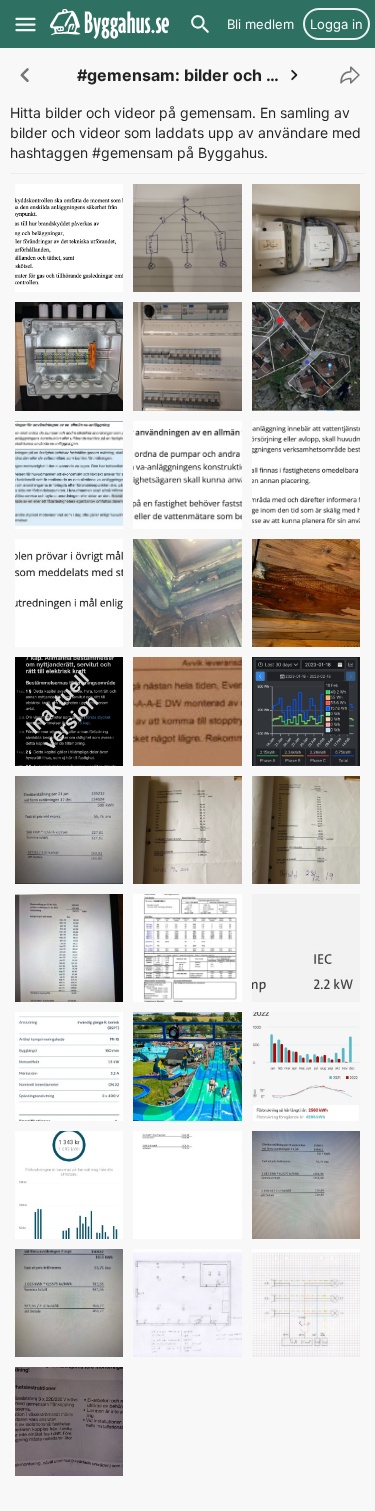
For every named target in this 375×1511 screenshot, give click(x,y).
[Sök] (200, 24)
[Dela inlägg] (345, 75)
